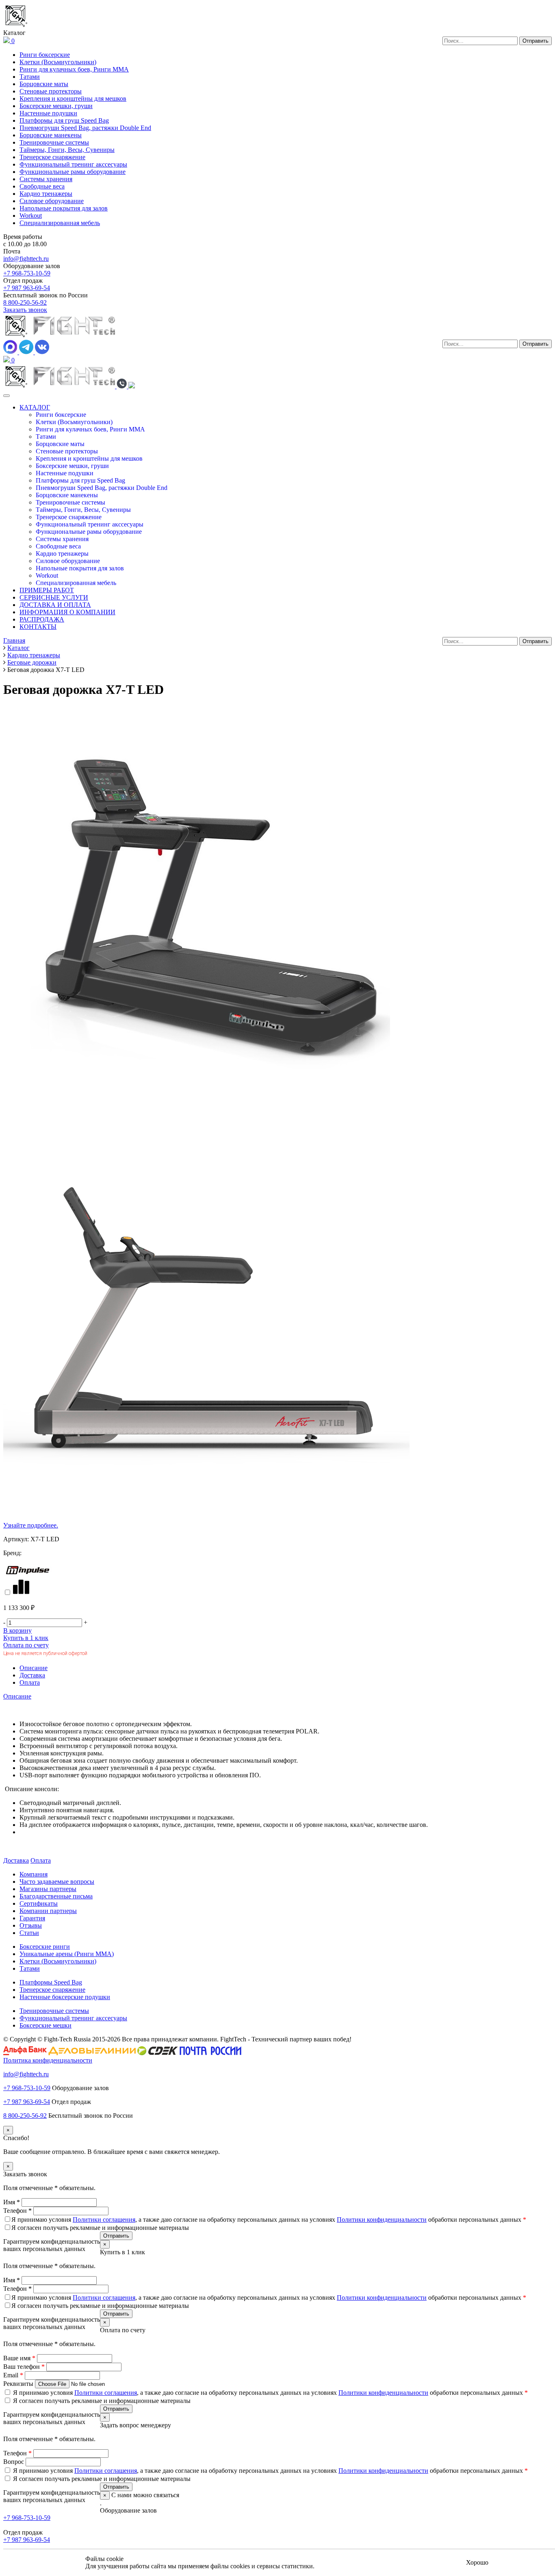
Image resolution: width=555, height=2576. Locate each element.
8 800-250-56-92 (25, 302)
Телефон (17, 2211)
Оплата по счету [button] (26, 1645)
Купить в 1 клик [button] (26, 1638)
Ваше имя (19, 2358)
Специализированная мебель (60, 223)
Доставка (32, 1675)
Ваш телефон (24, 2367)
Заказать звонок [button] (25, 310)
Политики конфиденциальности (382, 2220)
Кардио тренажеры (46, 194)
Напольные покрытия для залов (64, 208)
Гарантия (32, 1918)
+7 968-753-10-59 (27, 273)
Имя (12, 2202)
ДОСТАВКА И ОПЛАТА (55, 605)
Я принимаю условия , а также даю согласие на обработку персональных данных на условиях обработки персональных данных (269, 2220)
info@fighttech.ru (26, 259)
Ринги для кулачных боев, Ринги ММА (74, 69)
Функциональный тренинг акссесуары (73, 164)
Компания (34, 1874)
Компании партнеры (48, 1911)
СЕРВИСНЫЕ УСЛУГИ (54, 597)
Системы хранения (46, 179)
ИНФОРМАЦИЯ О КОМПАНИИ (67, 612)
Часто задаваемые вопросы (57, 1882)
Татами (30, 77)
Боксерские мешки (46, 2025)
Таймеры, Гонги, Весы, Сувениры (67, 150)
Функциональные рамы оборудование (73, 172)
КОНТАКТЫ (38, 627)
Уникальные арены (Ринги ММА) (67, 1954)
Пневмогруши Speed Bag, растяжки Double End (85, 128)
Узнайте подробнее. (31, 1525)
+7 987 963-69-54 (27, 288)
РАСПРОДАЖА (42, 619)
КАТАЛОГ (35, 407)
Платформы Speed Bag (51, 1982)
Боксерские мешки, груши (56, 106)
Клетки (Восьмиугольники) (58, 62)
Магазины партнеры (48, 1889)
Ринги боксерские (45, 55)
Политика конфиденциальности (48, 2060)
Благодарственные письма (56, 1896)
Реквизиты (19, 2384)
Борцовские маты (44, 84)
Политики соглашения (104, 2220)
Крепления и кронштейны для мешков (73, 99)
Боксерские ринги (45, 1947)
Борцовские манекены (51, 135)
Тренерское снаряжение (52, 157)
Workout (31, 216)
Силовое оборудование (52, 201)
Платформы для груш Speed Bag (64, 120)
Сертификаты (39, 1903)
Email (13, 2375)
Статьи (29, 1933)
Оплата (30, 1682)
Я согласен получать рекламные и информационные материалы (100, 2228)
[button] (122, 386)
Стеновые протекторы (51, 91)
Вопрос (14, 2462)
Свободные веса (42, 186)
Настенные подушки (48, 113)
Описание (34, 1668)
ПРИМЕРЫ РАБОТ (47, 590)
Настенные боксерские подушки (65, 1997)
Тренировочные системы (54, 142)
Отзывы (31, 1925)
